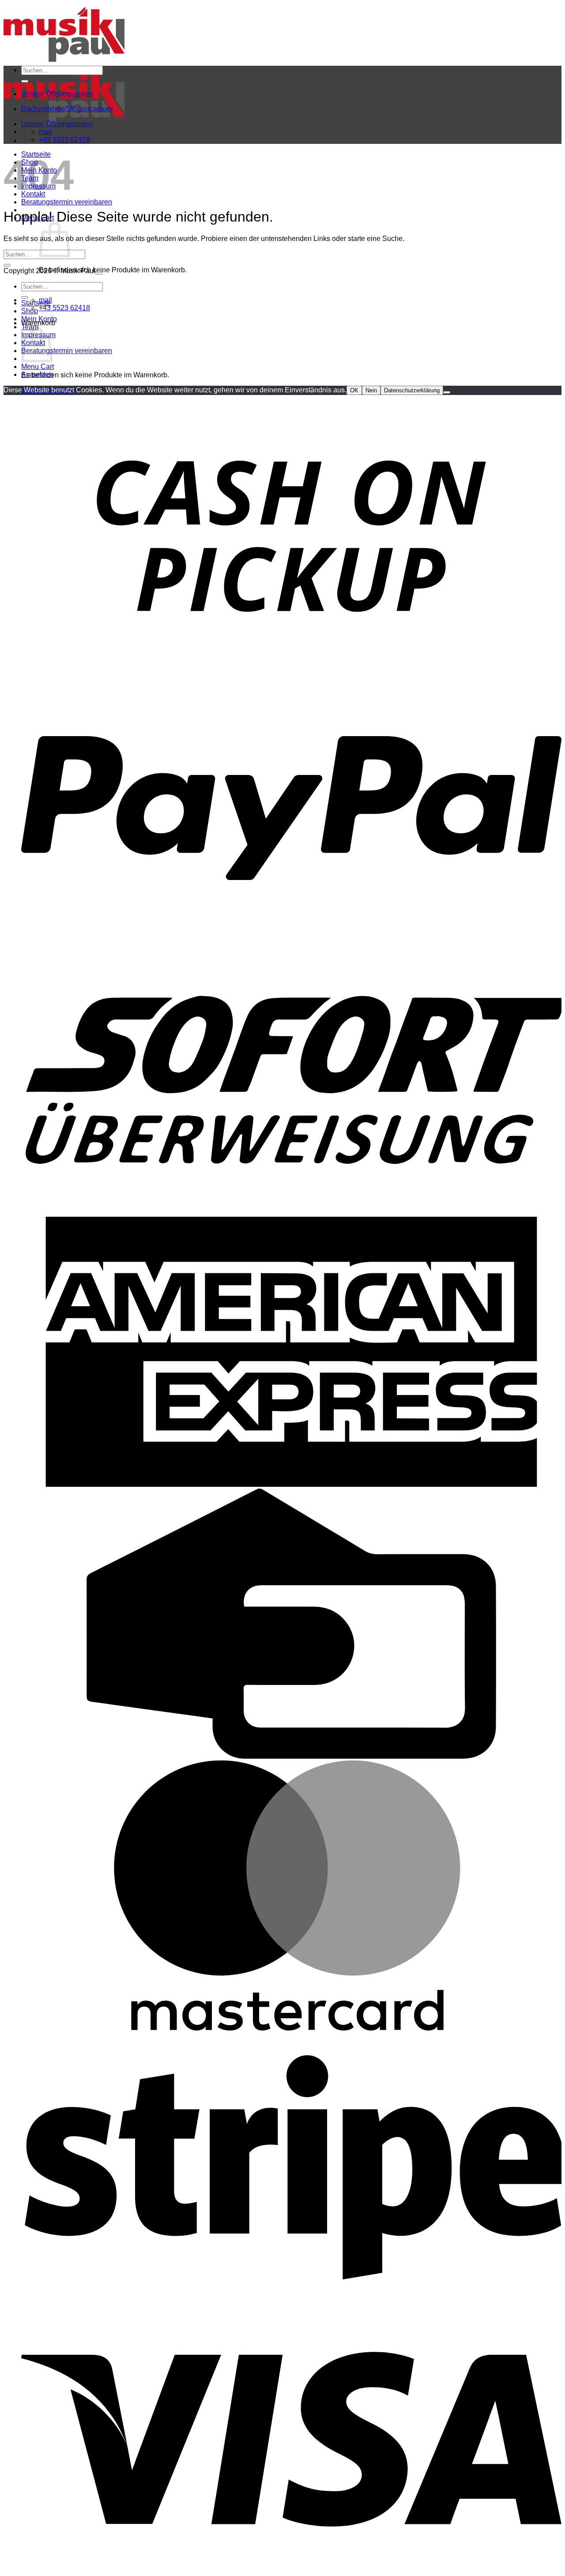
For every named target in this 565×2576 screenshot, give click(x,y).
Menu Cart (38, 367)
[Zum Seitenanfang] (99, 273)
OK (354, 390)
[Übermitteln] (25, 81)
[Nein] (447, 392)
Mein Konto (39, 319)
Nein (371, 390)
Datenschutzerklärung (412, 390)
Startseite (36, 303)
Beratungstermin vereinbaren (67, 202)
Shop (30, 311)
